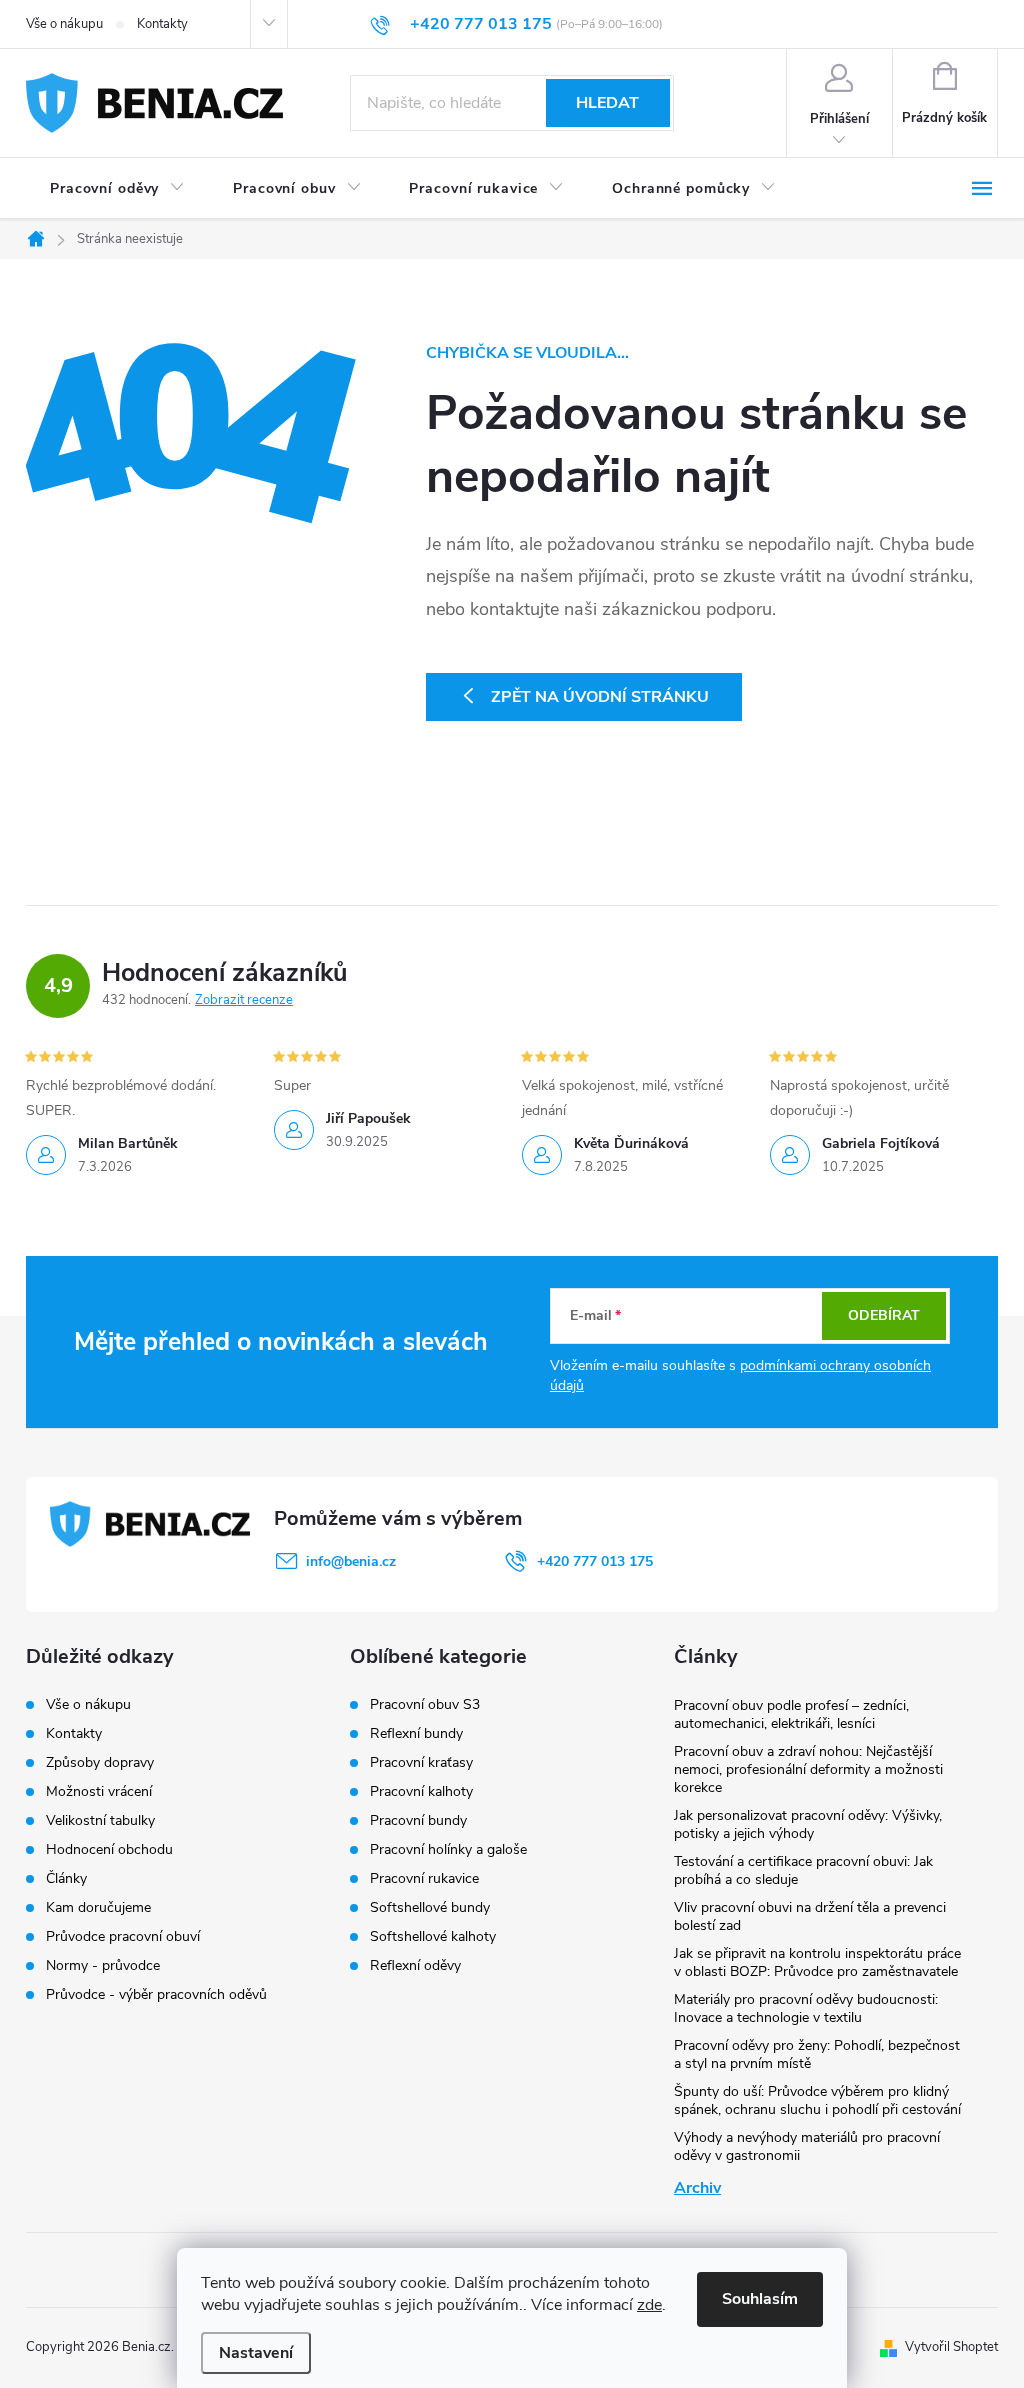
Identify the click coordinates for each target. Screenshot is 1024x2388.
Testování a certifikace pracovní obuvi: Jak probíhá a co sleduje (803, 1870)
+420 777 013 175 (595, 1561)
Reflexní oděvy (415, 1966)
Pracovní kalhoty (421, 1792)
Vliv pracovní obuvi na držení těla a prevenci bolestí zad (810, 1916)
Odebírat (884, 1315)
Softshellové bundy (430, 1908)
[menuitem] (117, 189)
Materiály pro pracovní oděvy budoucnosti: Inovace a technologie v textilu (806, 2008)
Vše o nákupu (64, 24)
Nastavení (256, 2353)
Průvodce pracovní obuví (123, 1936)
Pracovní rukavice (424, 1879)
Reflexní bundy (416, 1734)
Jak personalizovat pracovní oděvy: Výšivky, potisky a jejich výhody (808, 1824)
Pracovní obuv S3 (425, 1705)
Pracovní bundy (418, 1821)
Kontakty (162, 24)
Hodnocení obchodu (109, 1849)
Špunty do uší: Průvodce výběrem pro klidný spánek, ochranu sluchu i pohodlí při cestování (817, 2100)
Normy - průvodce (103, 1965)
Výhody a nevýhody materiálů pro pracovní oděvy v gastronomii (807, 2146)
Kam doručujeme (98, 1907)
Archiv (697, 2188)
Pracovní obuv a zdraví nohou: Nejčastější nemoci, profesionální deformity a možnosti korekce (808, 1769)
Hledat (607, 103)
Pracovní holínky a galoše (448, 1850)
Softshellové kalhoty (433, 1937)
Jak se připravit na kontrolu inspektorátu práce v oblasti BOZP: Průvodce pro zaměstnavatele (817, 1962)
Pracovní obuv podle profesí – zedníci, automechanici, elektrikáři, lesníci (791, 1714)
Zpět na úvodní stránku (600, 697)
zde (649, 2305)
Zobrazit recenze (244, 1000)
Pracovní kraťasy (421, 1763)
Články (66, 1878)
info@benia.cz (351, 1561)
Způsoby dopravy (100, 1762)
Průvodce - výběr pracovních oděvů (156, 1994)
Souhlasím (760, 2299)
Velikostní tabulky (100, 1820)
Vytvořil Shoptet (951, 2347)
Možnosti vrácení (99, 1791)
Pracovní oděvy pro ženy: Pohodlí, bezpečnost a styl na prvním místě (817, 2054)
